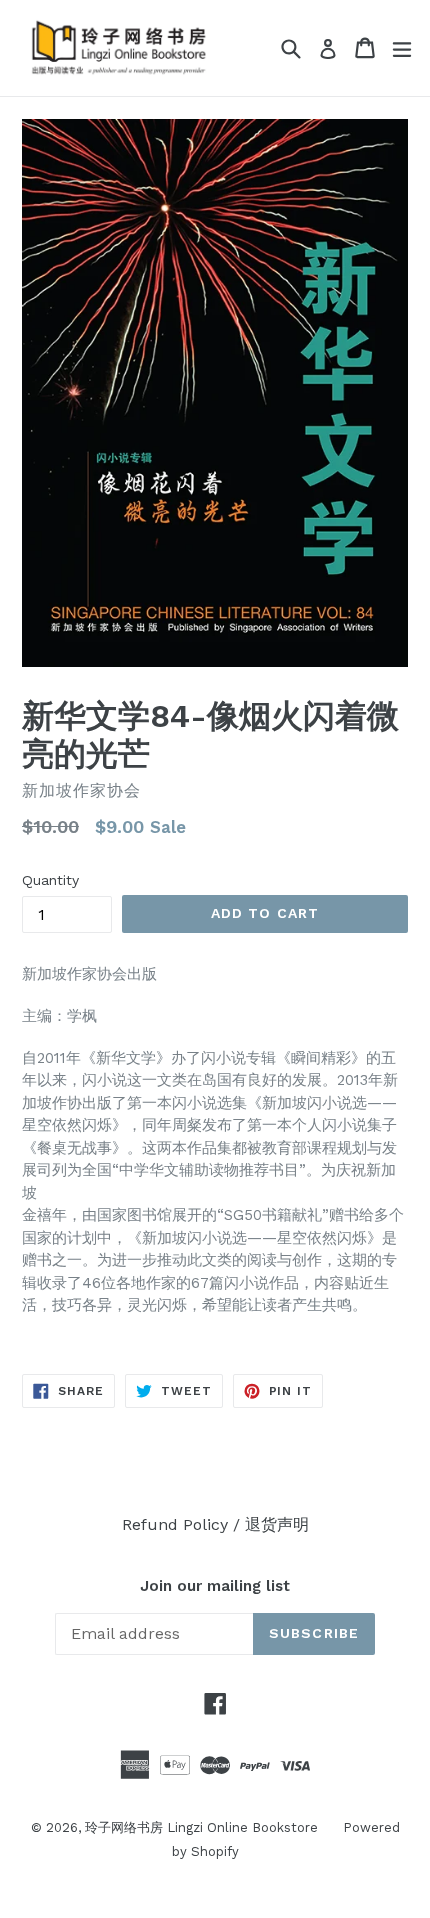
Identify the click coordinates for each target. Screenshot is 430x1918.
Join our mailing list (215, 1586)
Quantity (50, 880)
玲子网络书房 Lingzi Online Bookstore (201, 1827)
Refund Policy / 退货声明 (215, 1524)
